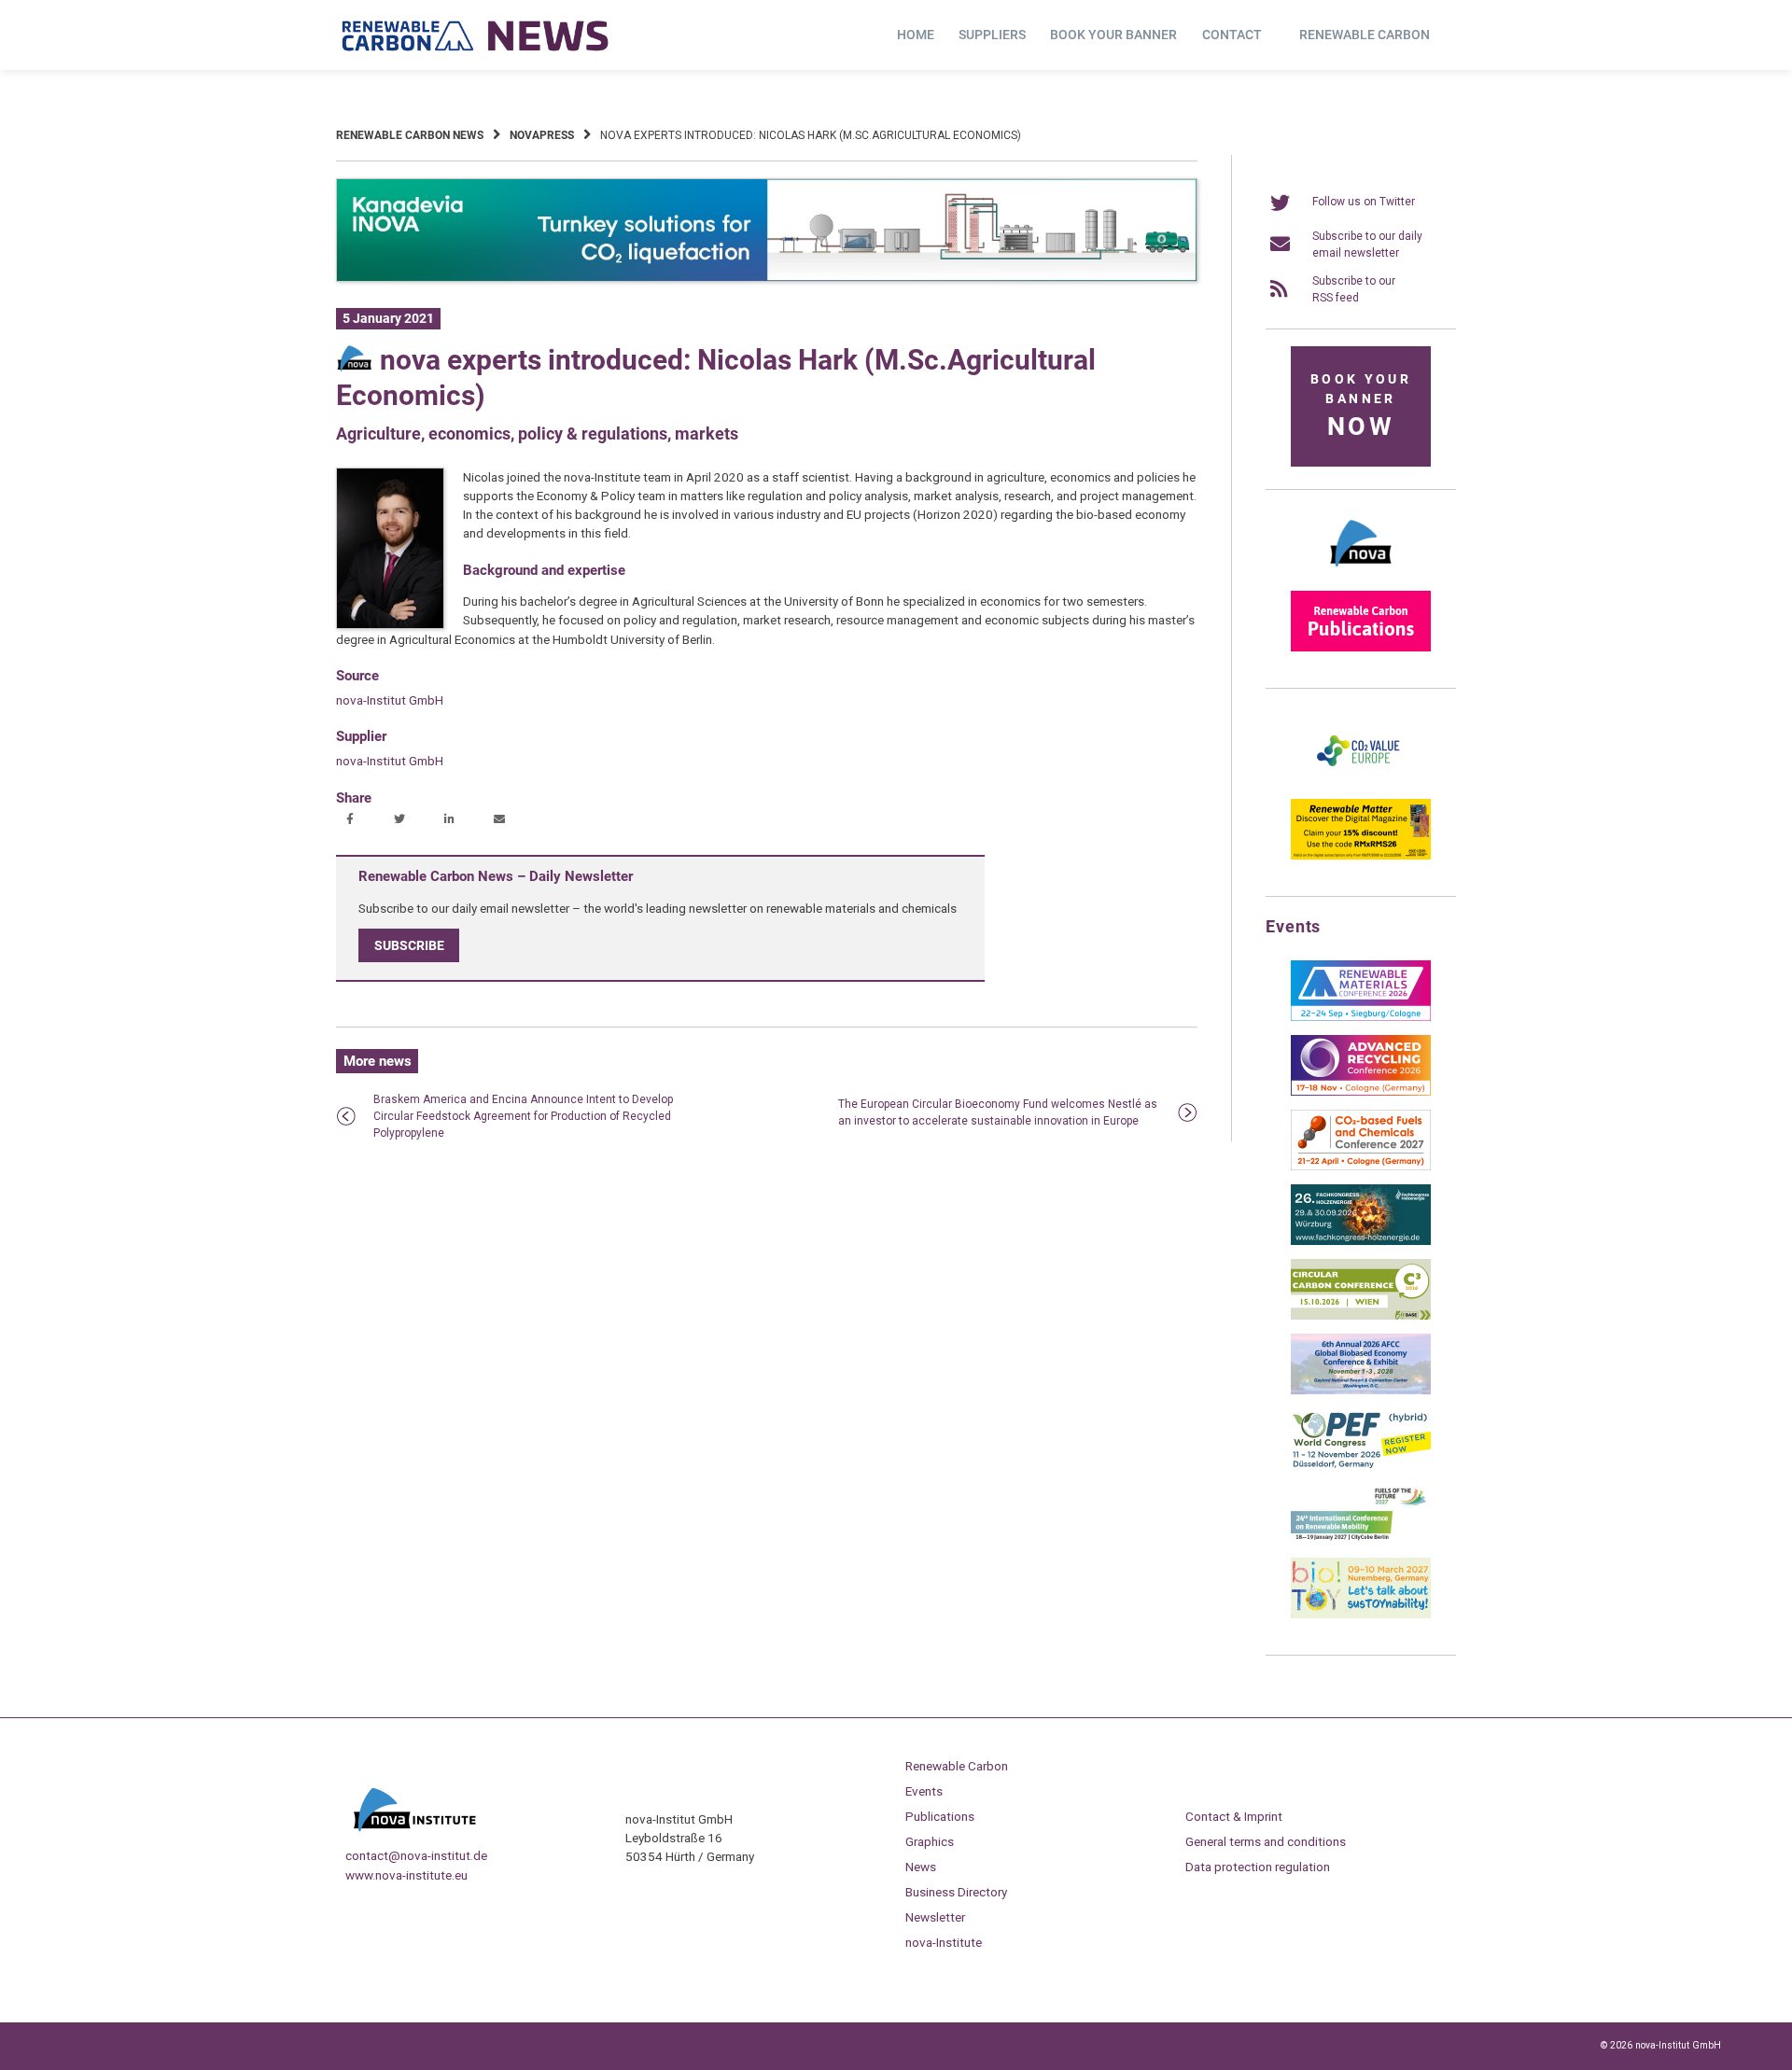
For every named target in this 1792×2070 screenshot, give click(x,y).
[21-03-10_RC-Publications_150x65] (1361, 648)
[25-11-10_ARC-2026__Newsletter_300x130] (1361, 1092)
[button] (352, 820)
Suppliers (992, 35)
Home (916, 35)
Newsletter (935, 1917)
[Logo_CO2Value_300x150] (1361, 781)
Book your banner (1113, 35)
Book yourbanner (1361, 406)
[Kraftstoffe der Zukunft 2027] (1361, 1540)
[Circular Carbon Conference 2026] (1361, 1316)
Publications (940, 1816)
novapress (542, 135)
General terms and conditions (1266, 1841)
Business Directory (956, 1892)
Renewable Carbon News (410, 135)
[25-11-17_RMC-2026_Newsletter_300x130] (1361, 1017)
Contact (1232, 35)
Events (924, 1791)
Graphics (930, 1841)
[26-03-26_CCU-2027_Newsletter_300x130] (1361, 1167)
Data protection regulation (1258, 1867)
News (921, 1867)
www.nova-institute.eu (406, 1875)
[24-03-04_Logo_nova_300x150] (1361, 573)
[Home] (476, 35)
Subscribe (409, 945)
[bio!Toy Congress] (1361, 1615)
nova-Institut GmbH (390, 700)
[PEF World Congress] (1361, 1465)
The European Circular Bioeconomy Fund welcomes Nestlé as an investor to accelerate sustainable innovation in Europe (998, 1112)
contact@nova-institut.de (416, 1855)
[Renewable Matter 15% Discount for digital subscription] (1361, 856)
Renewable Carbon (1365, 35)
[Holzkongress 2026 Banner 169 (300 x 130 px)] (1361, 1241)
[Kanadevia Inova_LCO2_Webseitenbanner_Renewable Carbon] (767, 278)
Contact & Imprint (1234, 1816)
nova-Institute (944, 1942)
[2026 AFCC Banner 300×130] (1361, 1391)
